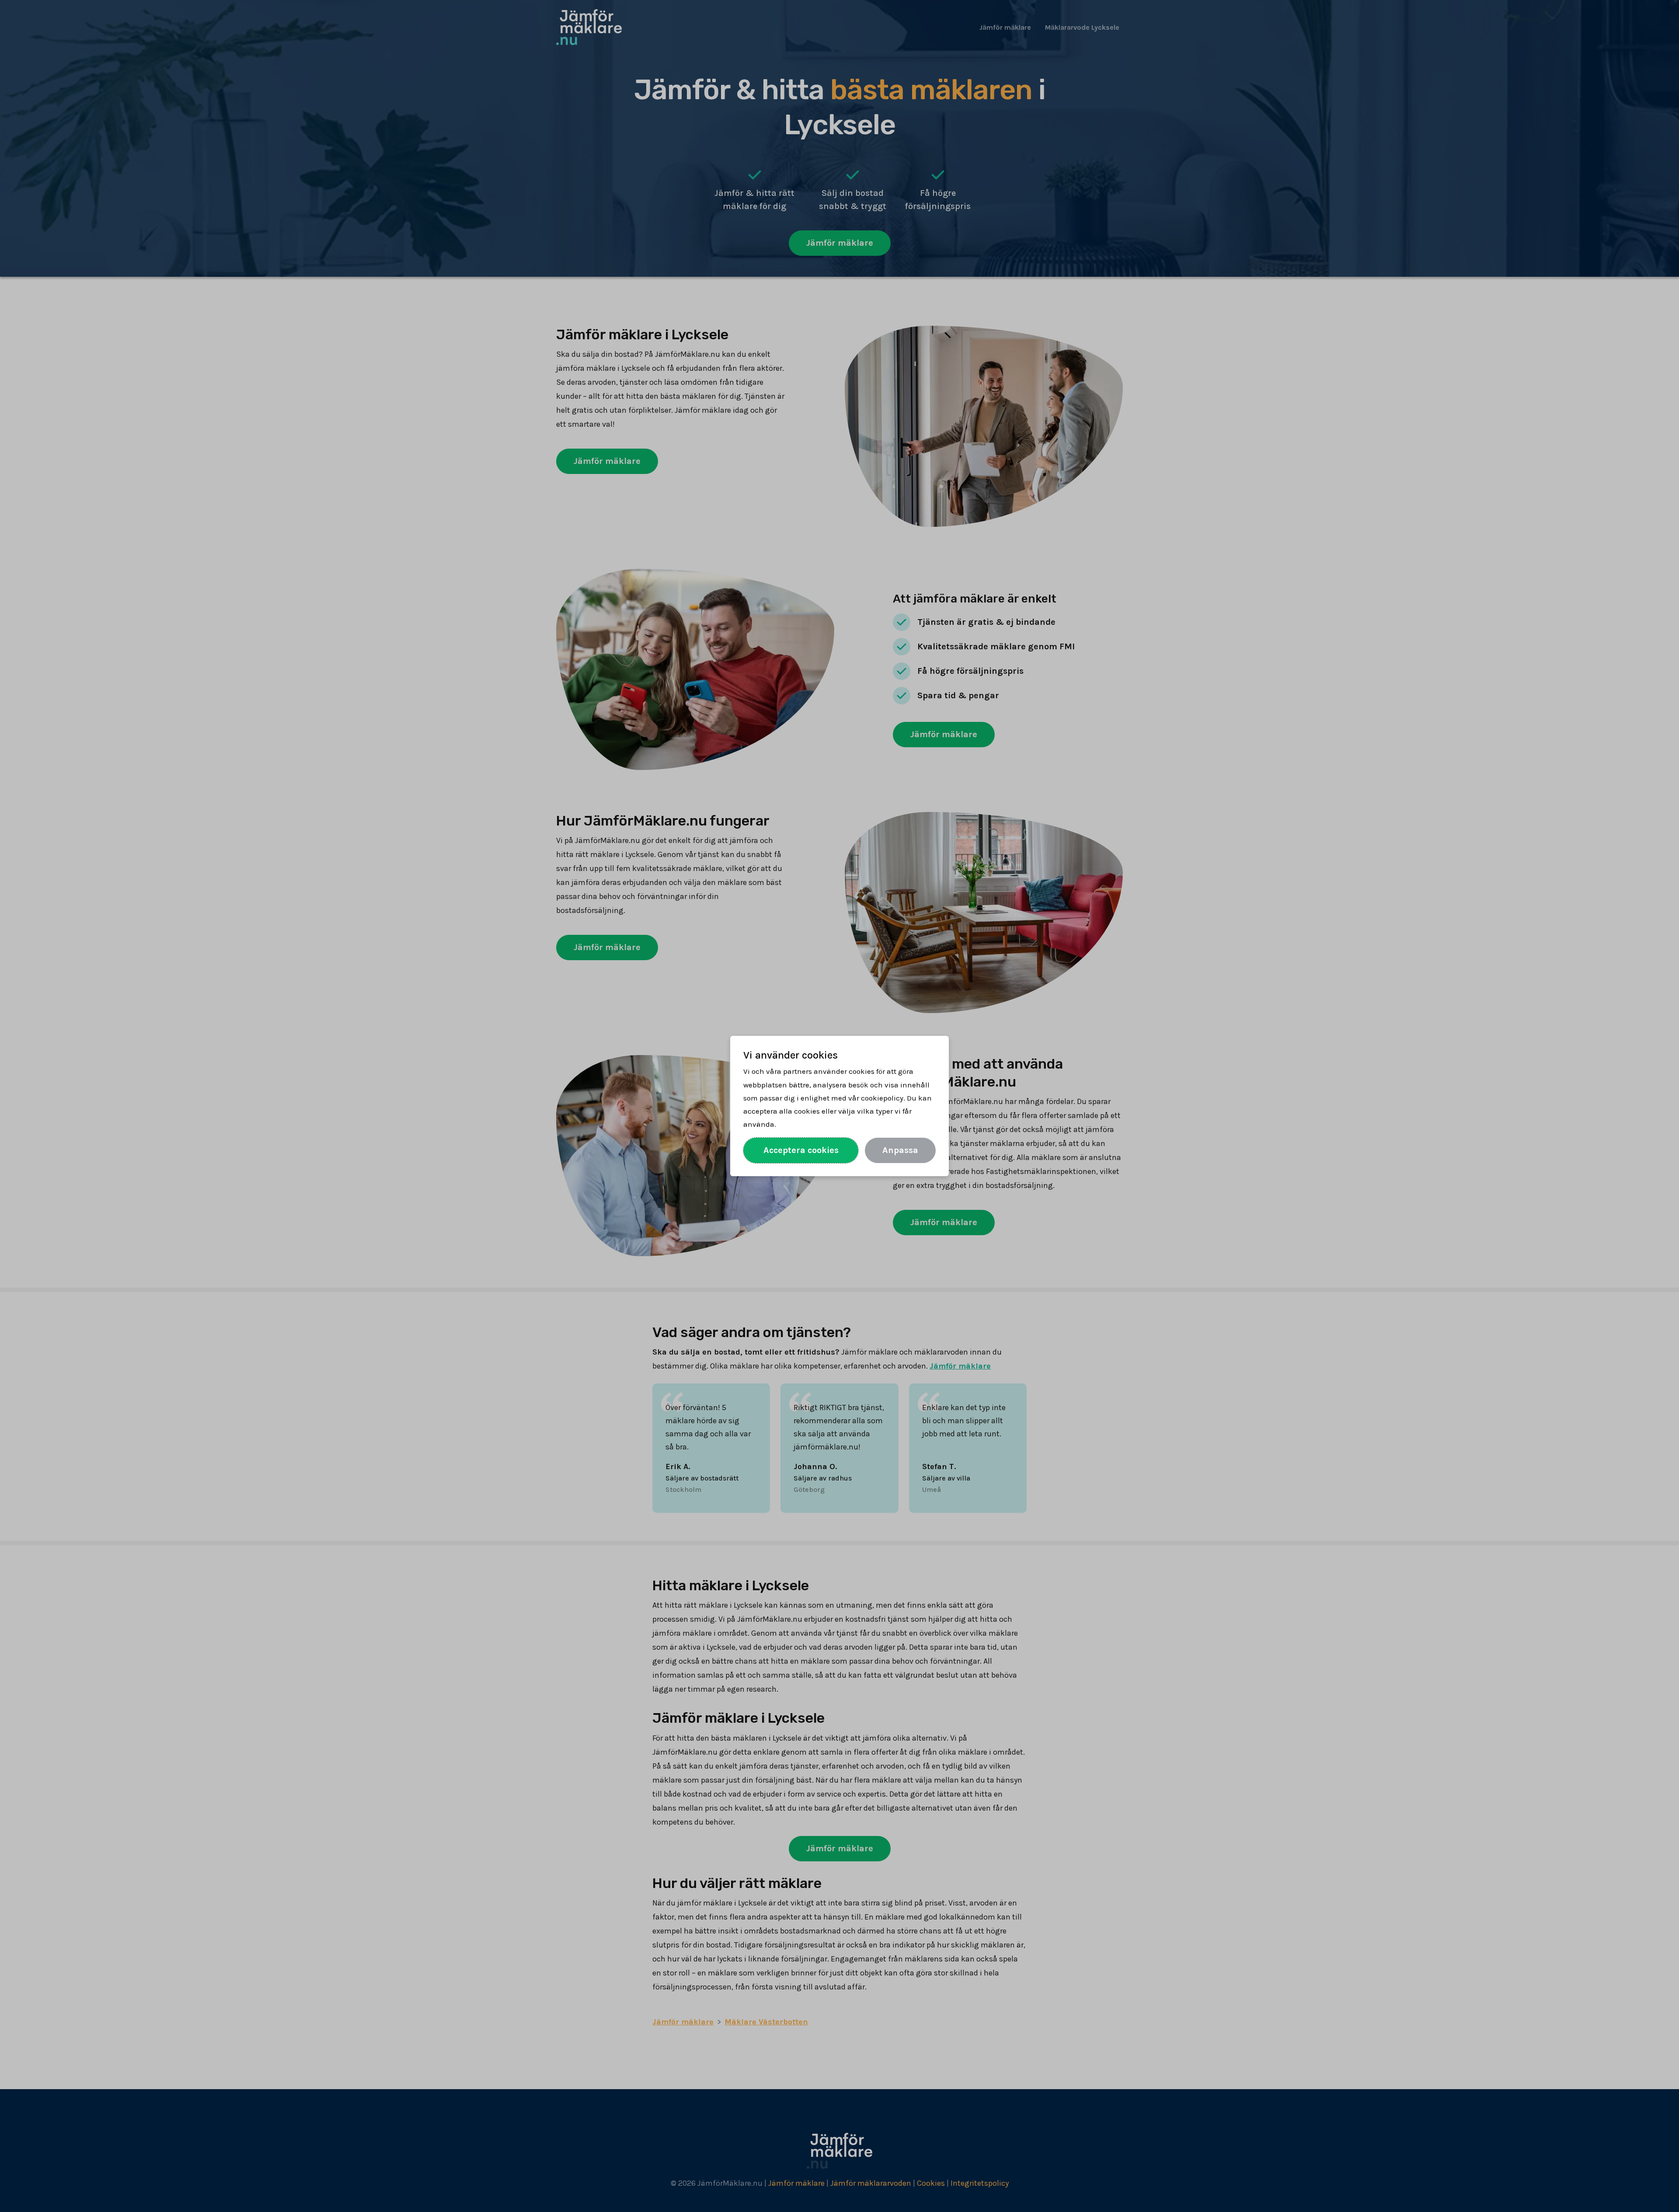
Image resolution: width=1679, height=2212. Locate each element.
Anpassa (900, 1150)
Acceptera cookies (801, 1150)
